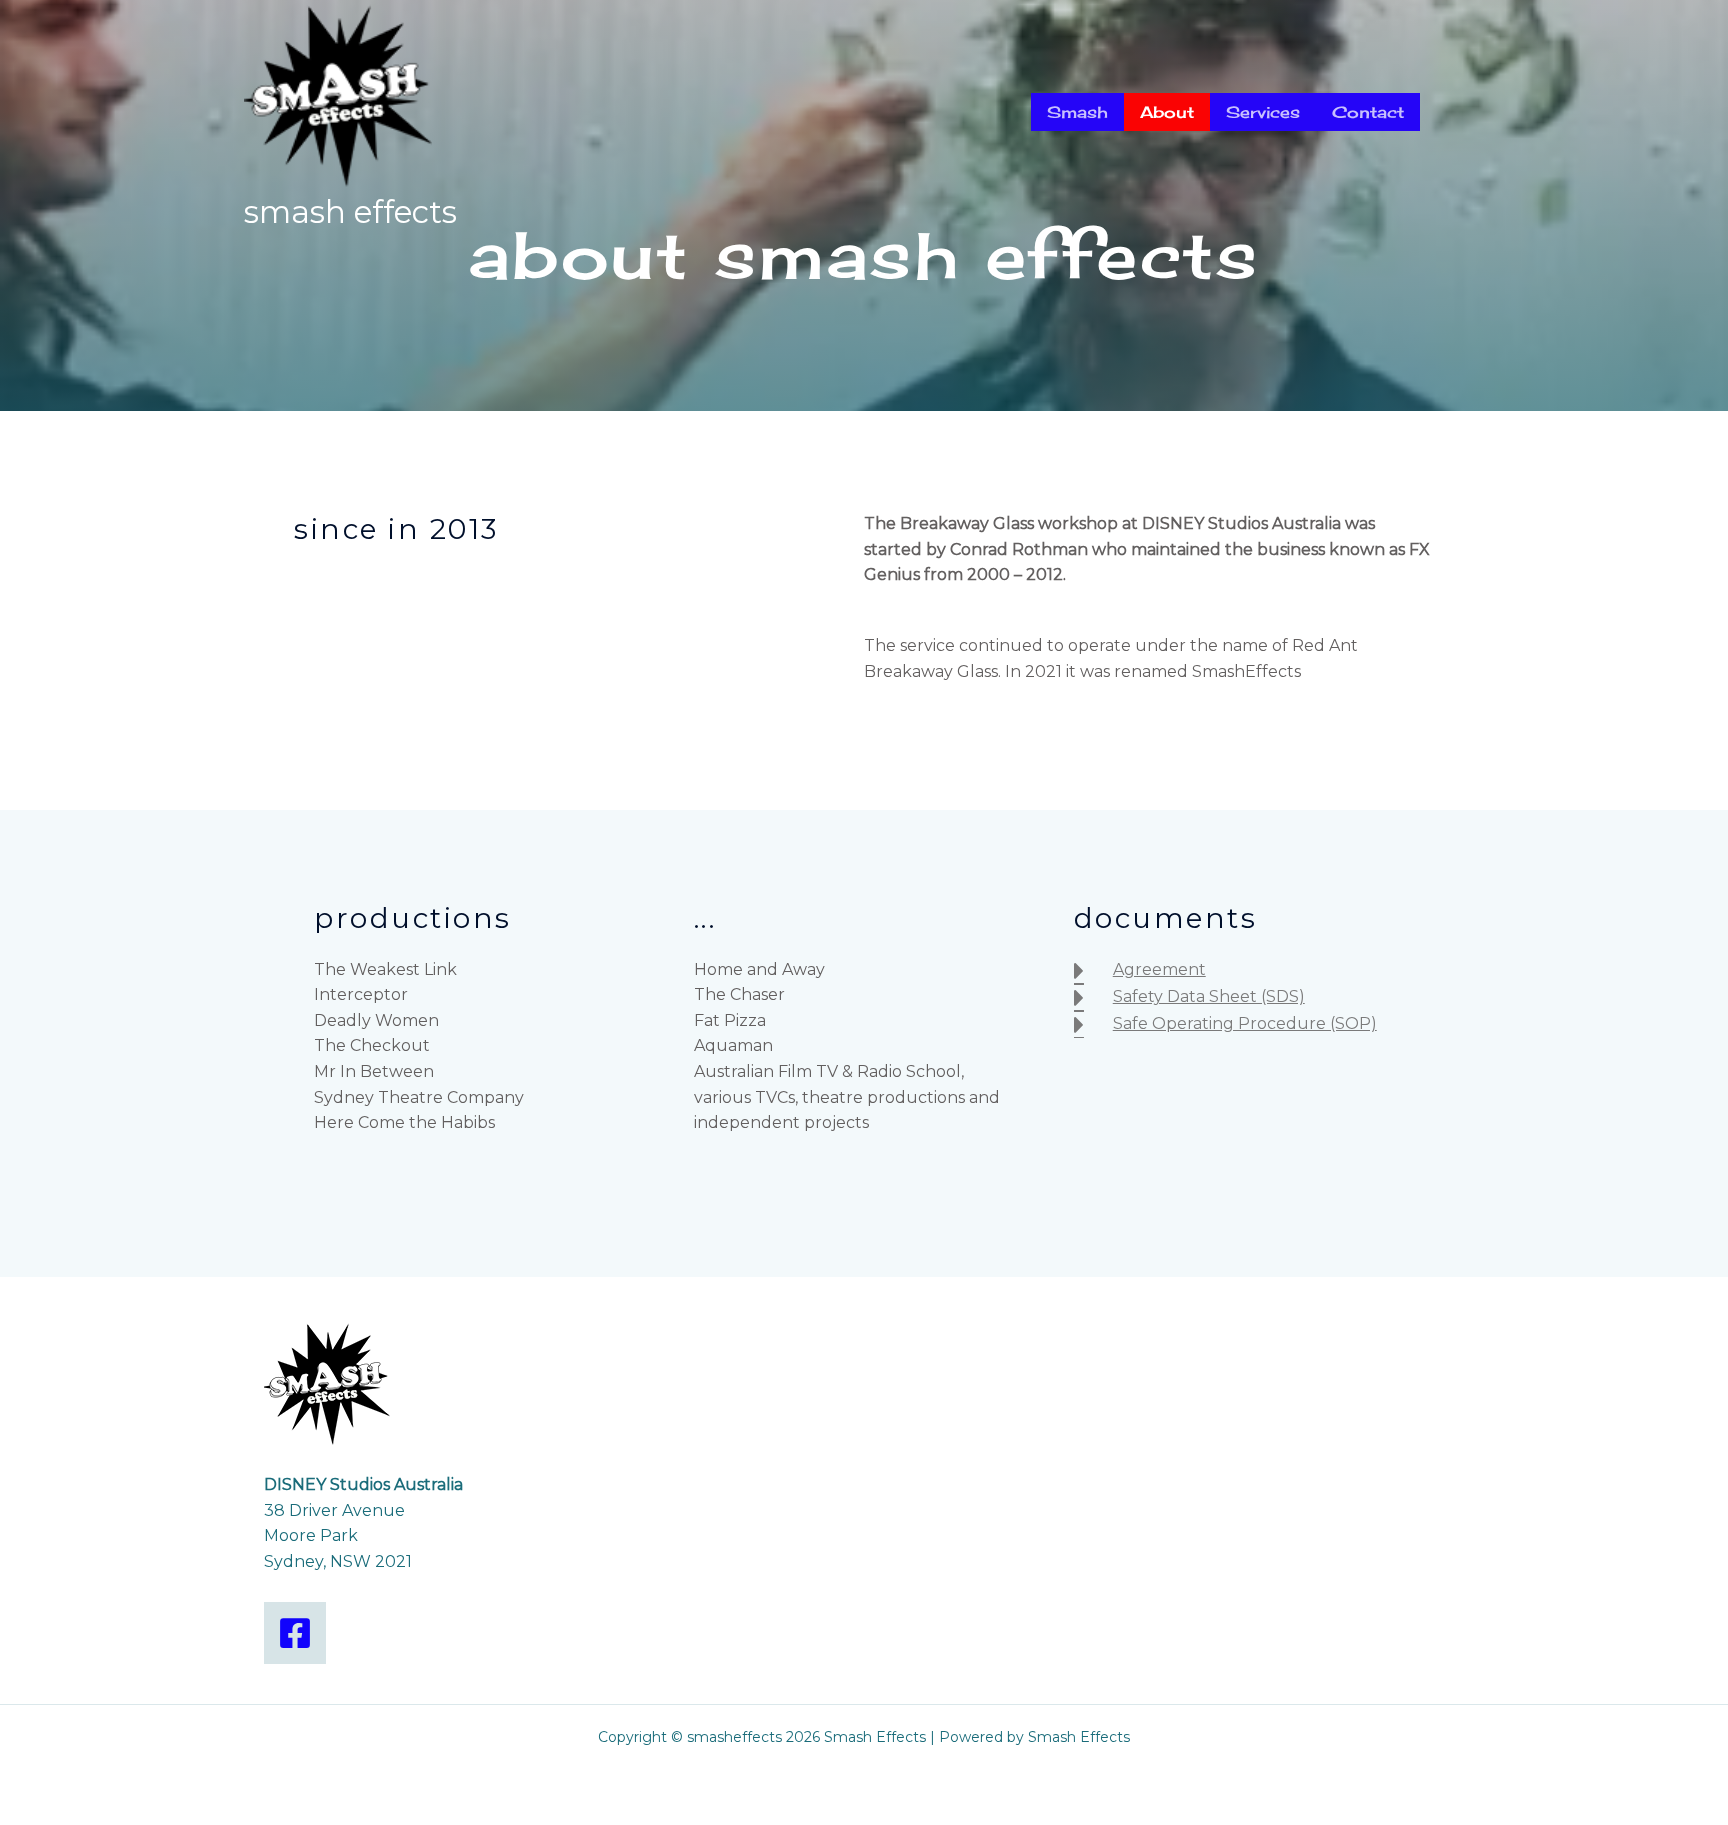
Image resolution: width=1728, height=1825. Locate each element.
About (1167, 112)
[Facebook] (295, 1633)
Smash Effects (350, 212)
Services (1263, 112)
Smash (1077, 112)
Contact (1368, 112)
